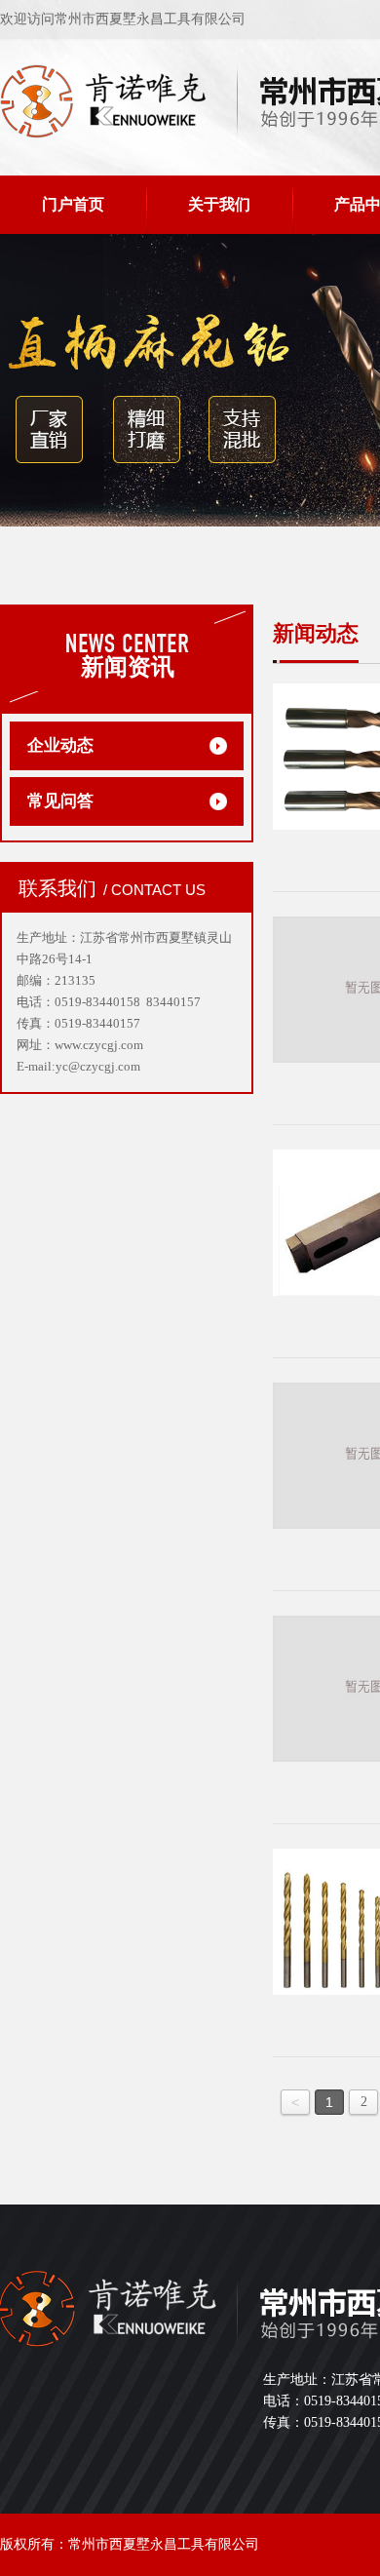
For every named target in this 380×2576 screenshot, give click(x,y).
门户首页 (73, 204)
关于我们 (219, 204)
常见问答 (60, 801)
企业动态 (60, 745)
